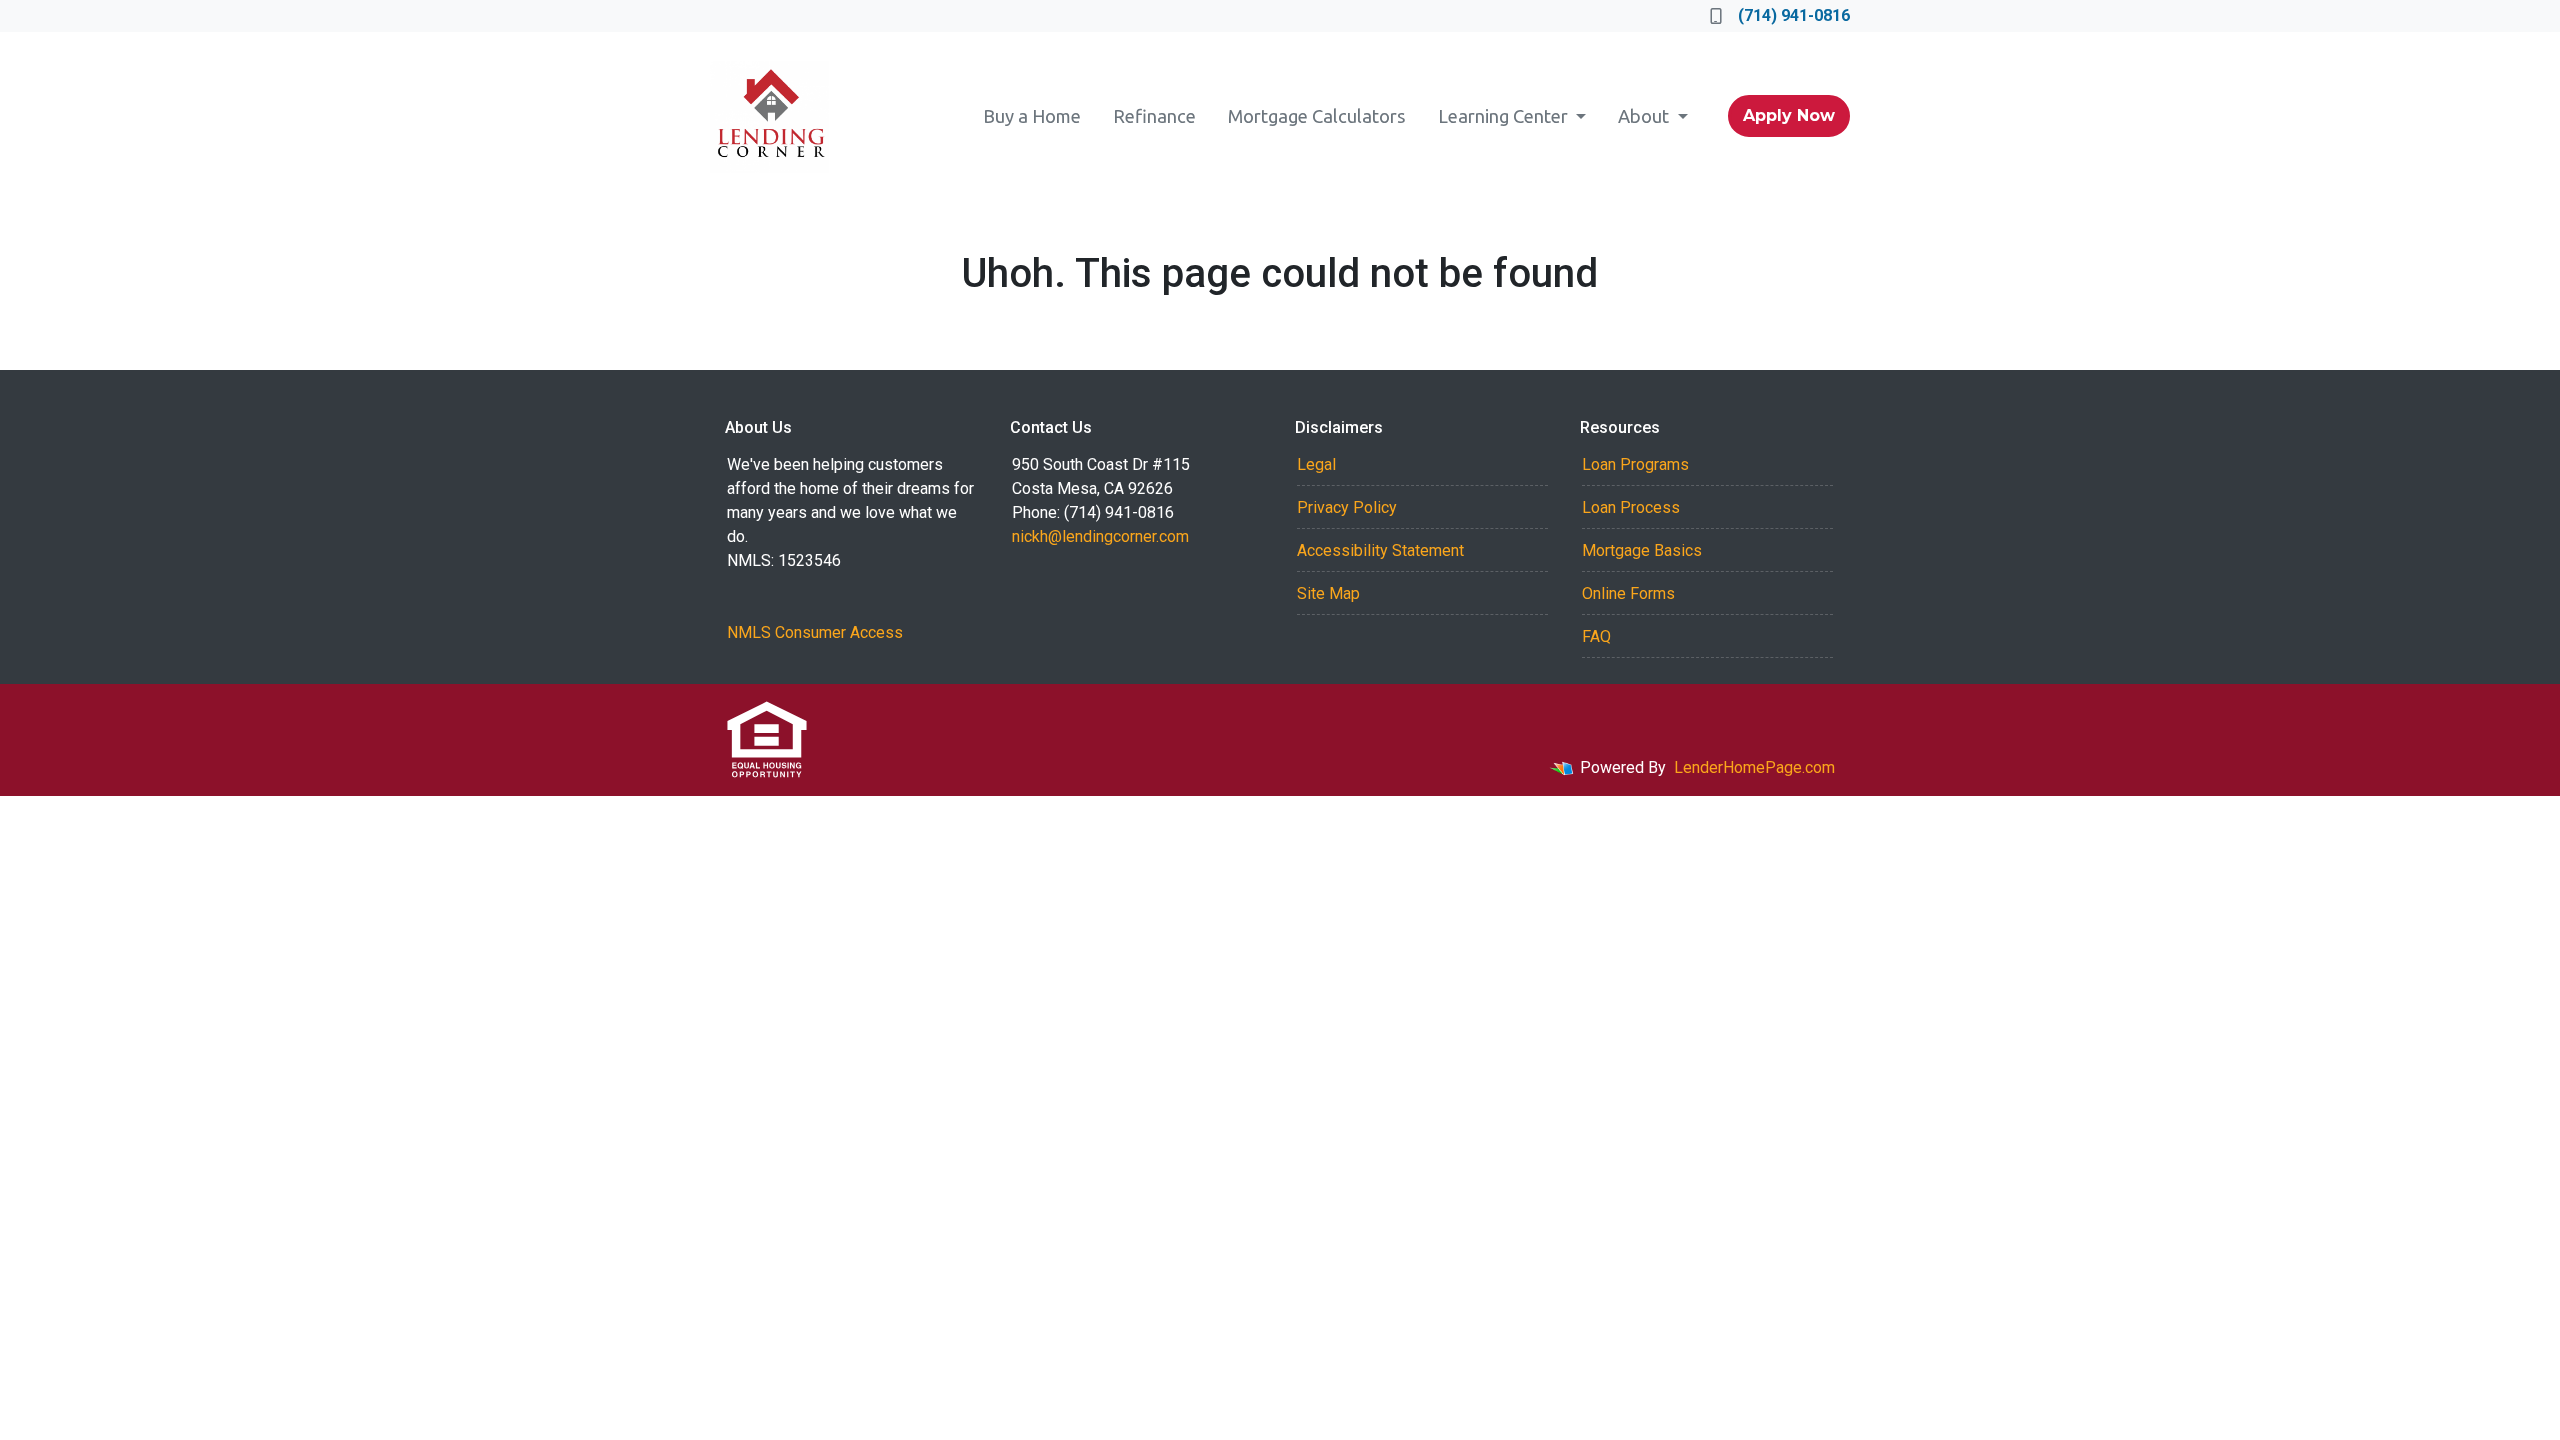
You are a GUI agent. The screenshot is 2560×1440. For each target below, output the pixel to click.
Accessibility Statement (1380, 550)
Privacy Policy (1347, 507)
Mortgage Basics (1642, 550)
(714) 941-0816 (1794, 15)
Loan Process (1631, 507)
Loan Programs (1635, 464)
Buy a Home (1032, 116)
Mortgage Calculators (1317, 116)
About (1645, 116)
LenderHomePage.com (1754, 767)
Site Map (1328, 593)
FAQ (1596, 636)
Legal (1316, 464)
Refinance (1154, 116)
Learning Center (1505, 116)
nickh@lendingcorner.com (1100, 536)
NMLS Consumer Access (815, 632)
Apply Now (1789, 115)
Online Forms (1628, 593)
